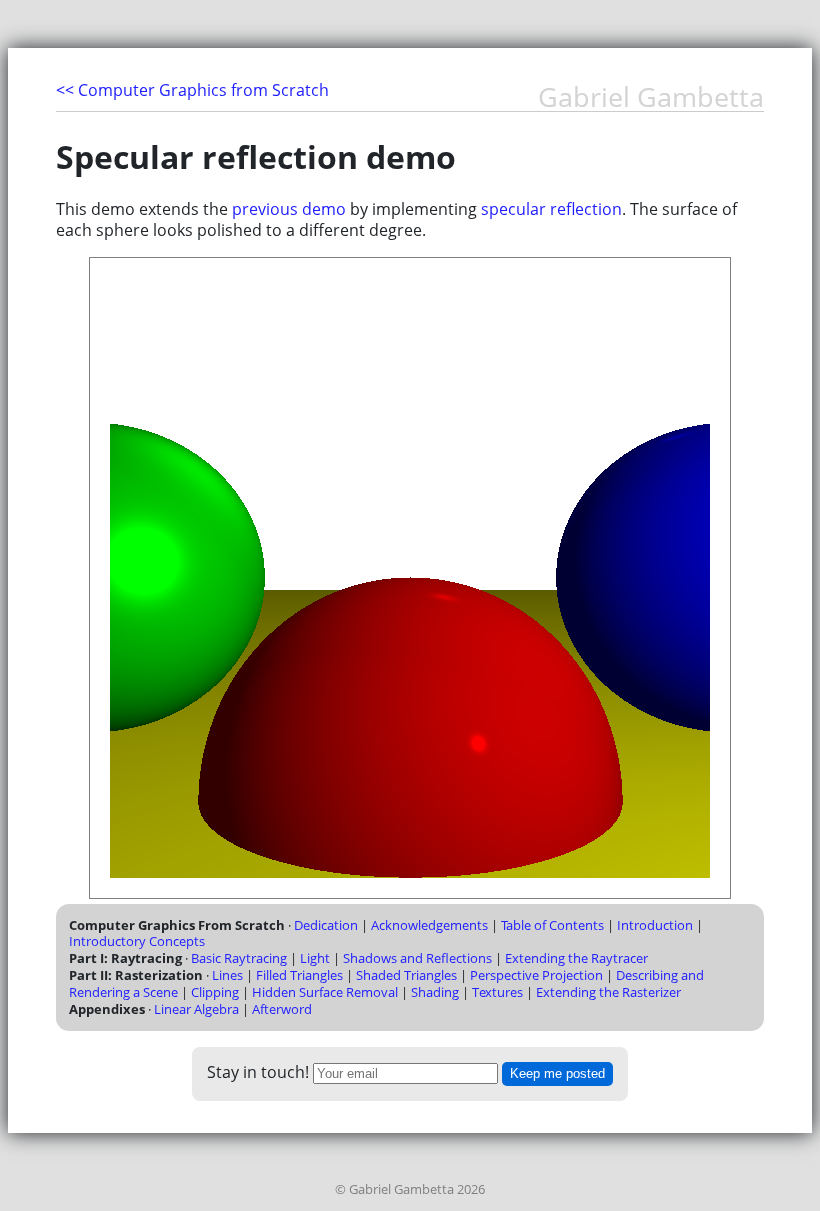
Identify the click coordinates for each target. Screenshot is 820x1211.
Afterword (282, 1009)
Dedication (326, 925)
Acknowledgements (429, 925)
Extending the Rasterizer (608, 992)
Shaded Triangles (406, 975)
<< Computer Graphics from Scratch (192, 90)
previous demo (289, 209)
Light (315, 958)
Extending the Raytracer (576, 958)
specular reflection (551, 209)
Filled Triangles (299, 975)
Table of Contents (552, 925)
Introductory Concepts (137, 941)
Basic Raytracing (239, 958)
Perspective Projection (536, 975)
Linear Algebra (196, 1009)
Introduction (655, 925)
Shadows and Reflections (417, 958)
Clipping (215, 992)
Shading (435, 992)
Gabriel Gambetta (651, 97)
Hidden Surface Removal (325, 992)
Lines (227, 975)
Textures (497, 992)
